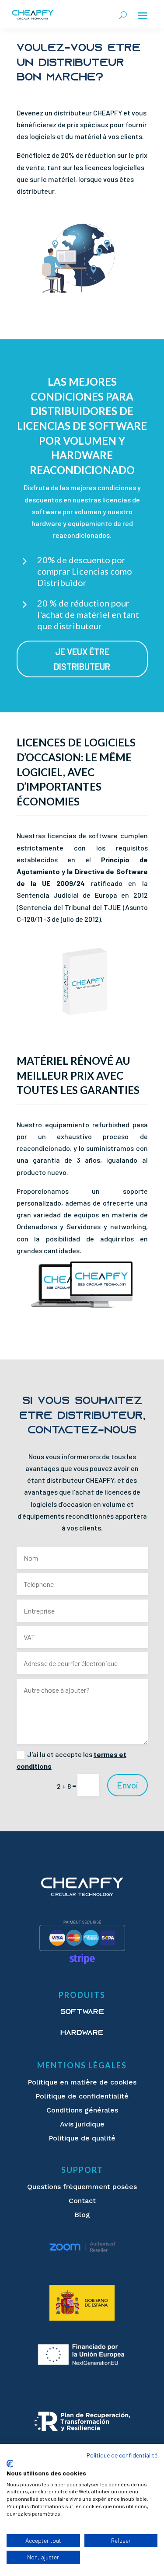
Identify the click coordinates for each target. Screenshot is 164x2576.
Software (82, 2012)
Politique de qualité (82, 2138)
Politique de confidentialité (82, 2096)
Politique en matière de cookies (82, 2082)
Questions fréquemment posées (82, 2187)
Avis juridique (82, 2124)
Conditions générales (82, 2110)
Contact (82, 2201)
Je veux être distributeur (82, 659)
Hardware (82, 2033)
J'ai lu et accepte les (72, 1760)
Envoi (127, 1785)
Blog (82, 2215)
